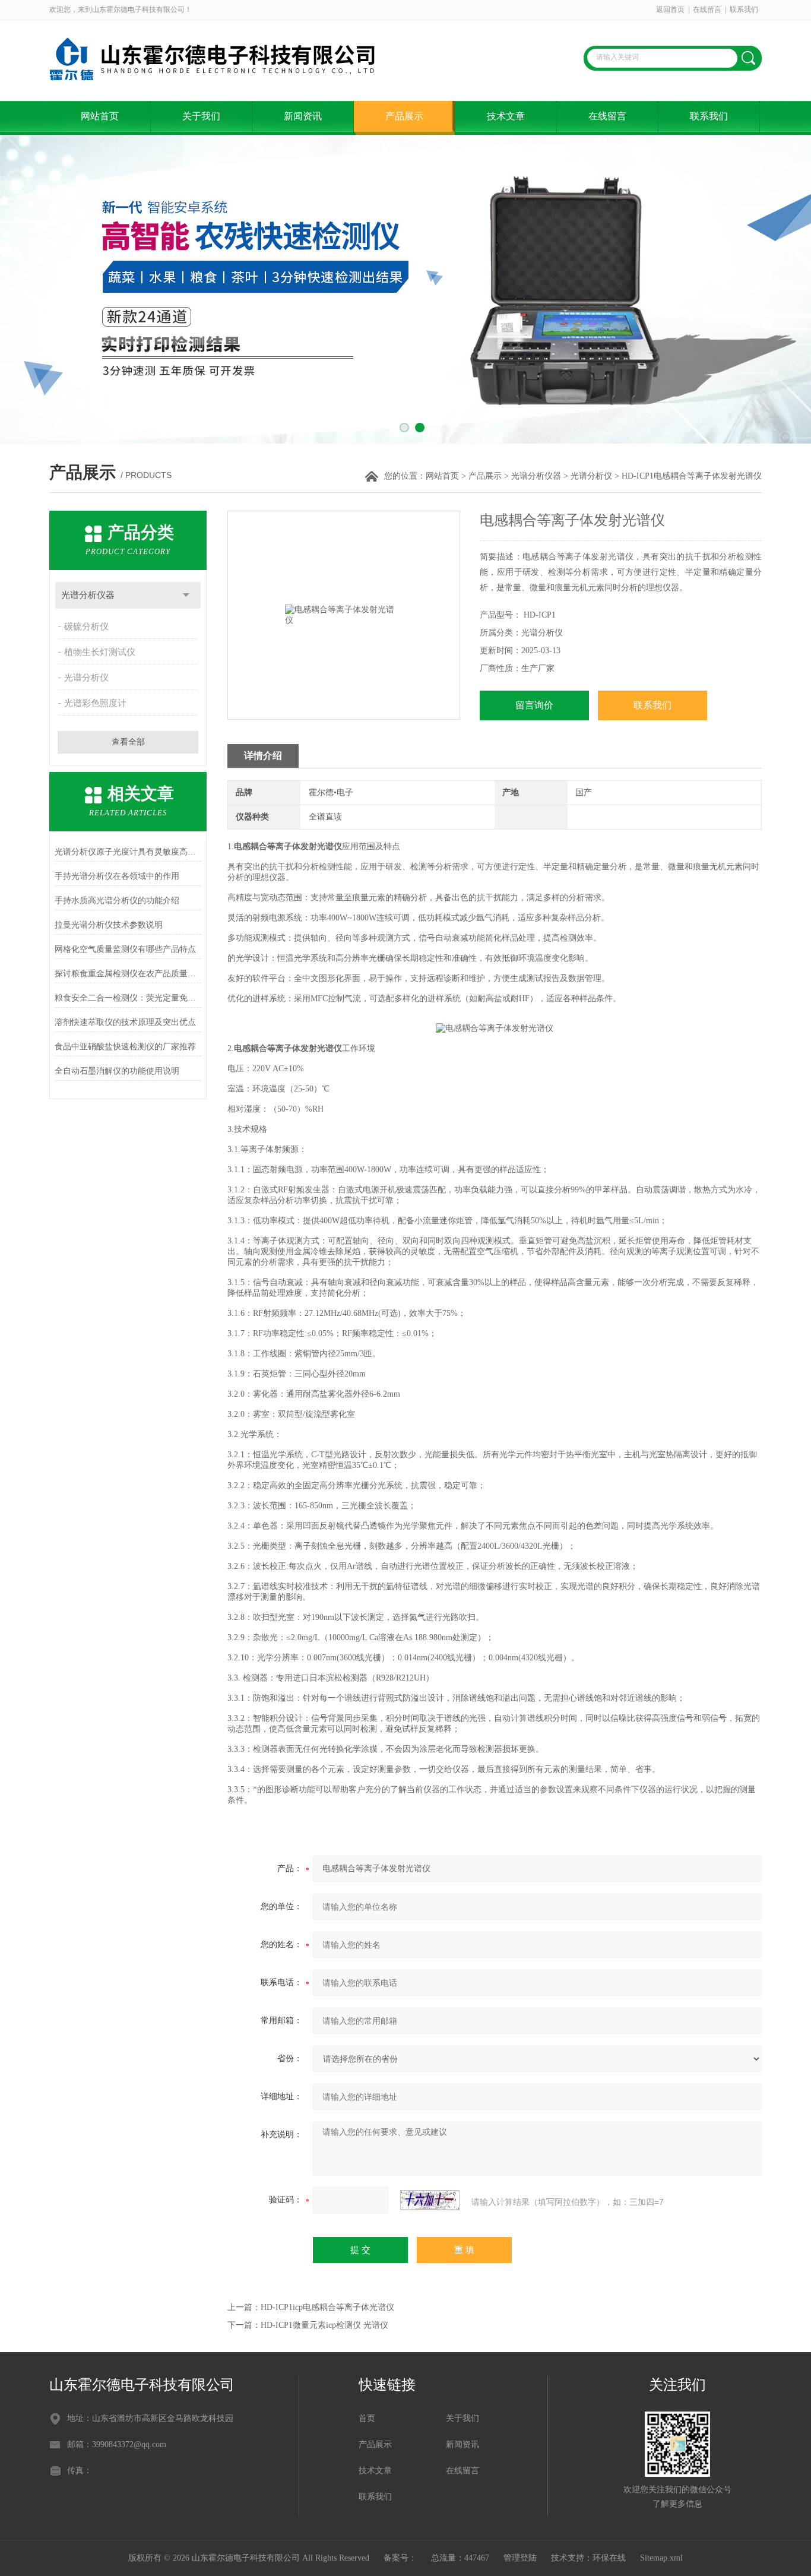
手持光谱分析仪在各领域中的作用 (117, 876)
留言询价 (534, 705)
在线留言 (707, 10)
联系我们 (744, 10)
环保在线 (609, 2558)
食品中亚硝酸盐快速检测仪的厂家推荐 (125, 1047)
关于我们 (201, 116)
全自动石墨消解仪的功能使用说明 (117, 1071)
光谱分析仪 (591, 476)
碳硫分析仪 (86, 626)
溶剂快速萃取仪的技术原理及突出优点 (125, 1022)
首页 (367, 2418)
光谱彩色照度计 (95, 703)
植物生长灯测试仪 (100, 652)
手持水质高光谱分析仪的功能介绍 (117, 901)
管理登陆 (520, 2558)
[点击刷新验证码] (430, 2200)
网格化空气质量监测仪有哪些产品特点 (125, 949)
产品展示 (404, 116)
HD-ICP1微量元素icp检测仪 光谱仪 (324, 2325)
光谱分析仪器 (536, 476)
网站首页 (100, 116)
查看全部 (128, 742)
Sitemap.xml (661, 2558)
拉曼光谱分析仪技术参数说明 (109, 925)
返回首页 (670, 10)
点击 (186, 595)
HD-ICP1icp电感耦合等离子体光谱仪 (327, 2307)
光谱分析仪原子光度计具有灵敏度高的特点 (128, 852)
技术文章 (506, 116)
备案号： (400, 2558)
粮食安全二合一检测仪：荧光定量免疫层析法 (128, 998)
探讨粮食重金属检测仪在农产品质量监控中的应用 (128, 974)
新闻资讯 (303, 116)
